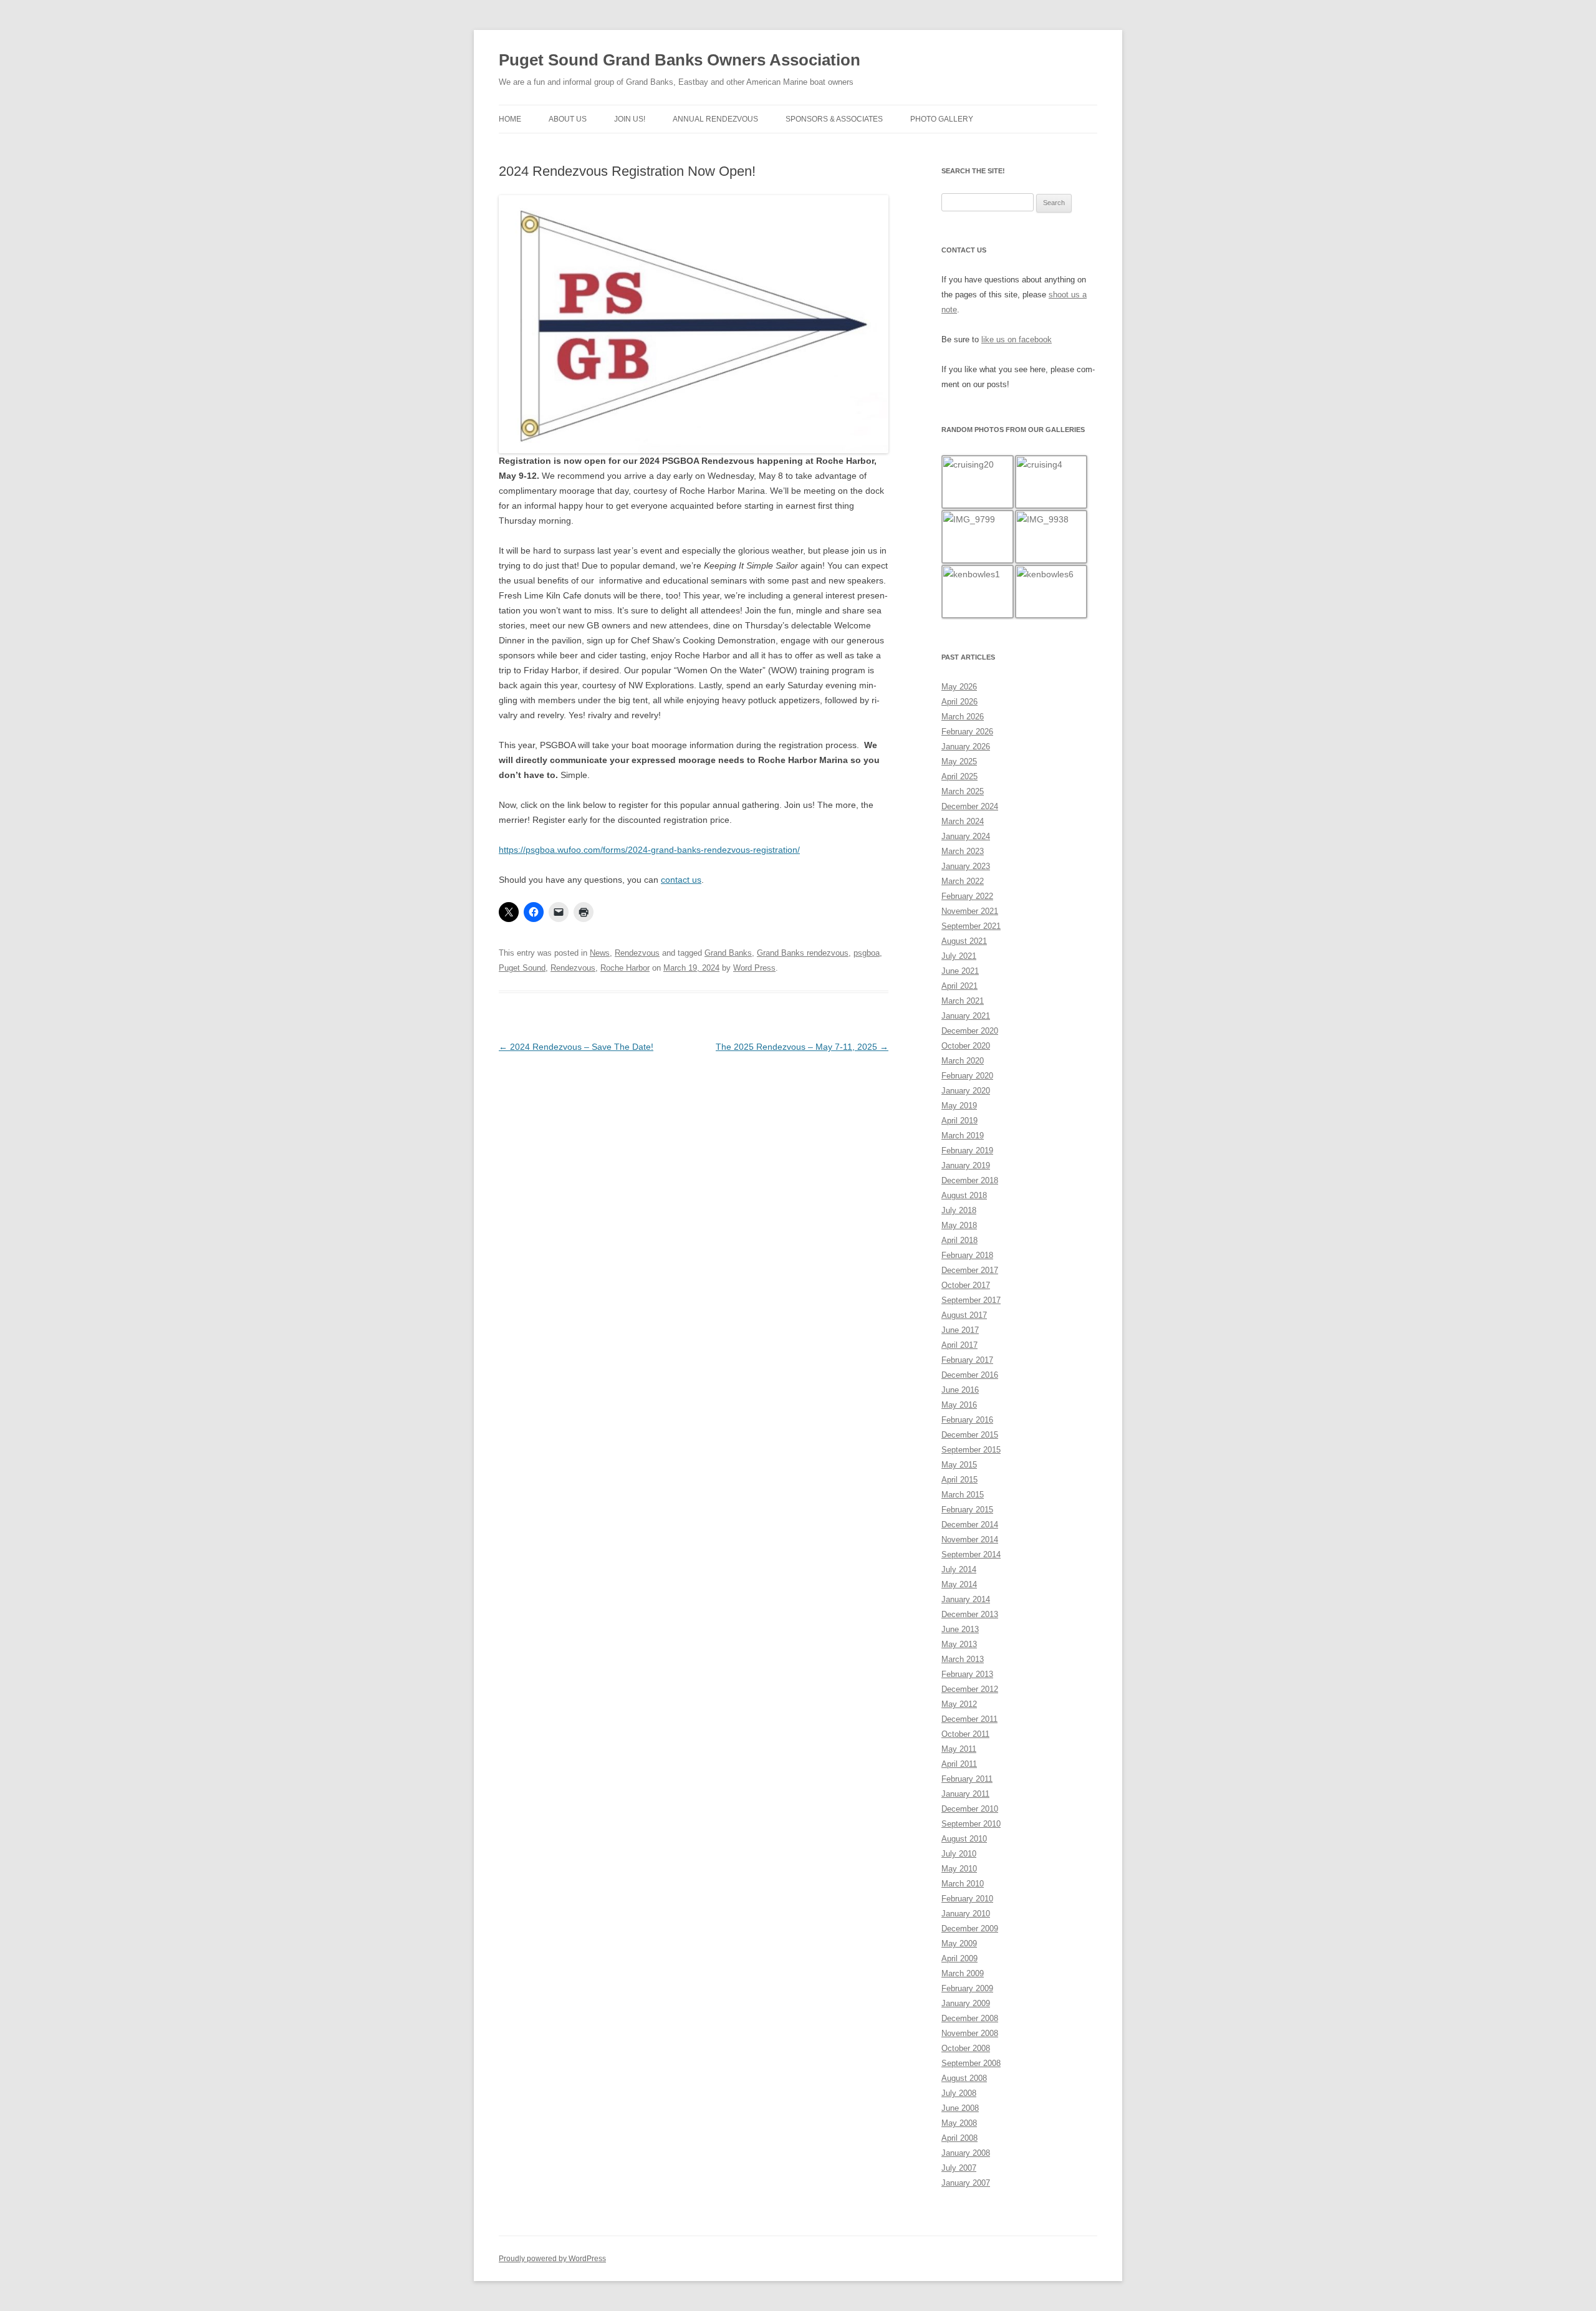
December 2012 (970, 1689)
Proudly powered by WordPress (552, 2259)
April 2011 (959, 1764)
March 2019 (963, 1136)
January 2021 (966, 1016)
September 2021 (971, 926)
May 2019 (959, 1106)
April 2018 (959, 1240)
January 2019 (966, 1165)
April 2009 (959, 1958)
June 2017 (960, 1330)
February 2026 (967, 732)
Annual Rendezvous (715, 119)
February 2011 (967, 1779)
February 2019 (967, 1151)
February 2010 (967, 1899)
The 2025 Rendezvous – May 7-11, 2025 (802, 1047)
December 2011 (969, 1719)
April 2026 (959, 702)
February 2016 (967, 1420)
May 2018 (959, 1225)
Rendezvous (637, 953)
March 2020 (963, 1061)
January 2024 (966, 836)
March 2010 (963, 1884)
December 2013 (970, 1614)
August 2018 (964, 1195)
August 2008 (964, 2078)
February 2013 (967, 1674)
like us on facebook (1017, 339)
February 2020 (967, 1076)
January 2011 (965, 1794)
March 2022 (963, 881)
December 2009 (970, 1929)
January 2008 (966, 2153)
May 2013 (959, 1644)
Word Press (754, 968)
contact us (681, 880)
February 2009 (967, 1988)
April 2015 (959, 1480)
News (600, 953)
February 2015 (967, 1510)
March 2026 (963, 717)
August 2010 (964, 1839)
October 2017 (966, 1285)
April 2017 (959, 1345)
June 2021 (960, 971)
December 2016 (970, 1375)
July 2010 (959, 1854)
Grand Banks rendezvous (803, 953)
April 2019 (959, 1121)
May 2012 (959, 1704)
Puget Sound (522, 968)
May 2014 (959, 1584)
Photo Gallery (942, 119)
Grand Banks (728, 953)
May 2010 (959, 1869)
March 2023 (963, 851)
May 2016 (959, 1405)
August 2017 (964, 1315)
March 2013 (963, 1659)
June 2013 (960, 1629)
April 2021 (959, 986)
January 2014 (966, 1599)
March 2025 (963, 791)
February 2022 (967, 896)
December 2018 (970, 1180)
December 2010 (970, 1809)
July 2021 (959, 956)
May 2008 (959, 2123)
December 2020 (970, 1031)
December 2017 (970, 1270)
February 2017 (967, 1360)
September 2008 (971, 2063)
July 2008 (959, 2093)
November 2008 (970, 2033)
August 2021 (964, 941)
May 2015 (959, 1465)
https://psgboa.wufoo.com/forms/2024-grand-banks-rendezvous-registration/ (649, 850)
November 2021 (970, 911)
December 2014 (970, 1525)
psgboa (867, 953)
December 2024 (970, 806)
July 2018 (959, 1210)
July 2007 (959, 2168)
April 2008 (959, 2138)
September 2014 (971, 1554)
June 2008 (960, 2108)
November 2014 (970, 1540)
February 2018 (967, 1255)
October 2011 (965, 1734)
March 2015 (963, 1495)
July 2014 (959, 1569)
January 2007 (966, 2183)
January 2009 (966, 2003)
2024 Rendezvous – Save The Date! (576, 1047)
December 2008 (970, 2018)
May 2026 (959, 687)
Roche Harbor (625, 968)
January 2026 (966, 747)
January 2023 (966, 866)
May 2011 (959, 1749)
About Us (568, 119)
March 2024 (963, 821)
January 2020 (966, 1091)
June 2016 (960, 1390)
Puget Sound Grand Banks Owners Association (680, 60)
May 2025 (959, 762)
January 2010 (966, 1914)
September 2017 (971, 1300)
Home (510, 119)
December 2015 (970, 1435)
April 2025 (959, 776)
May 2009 (959, 1943)
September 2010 (971, 1824)
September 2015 (971, 1450)
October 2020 (966, 1046)
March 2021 (963, 1001)
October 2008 (966, 2048)
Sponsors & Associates (834, 119)
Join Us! (630, 119)
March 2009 (963, 1973)
